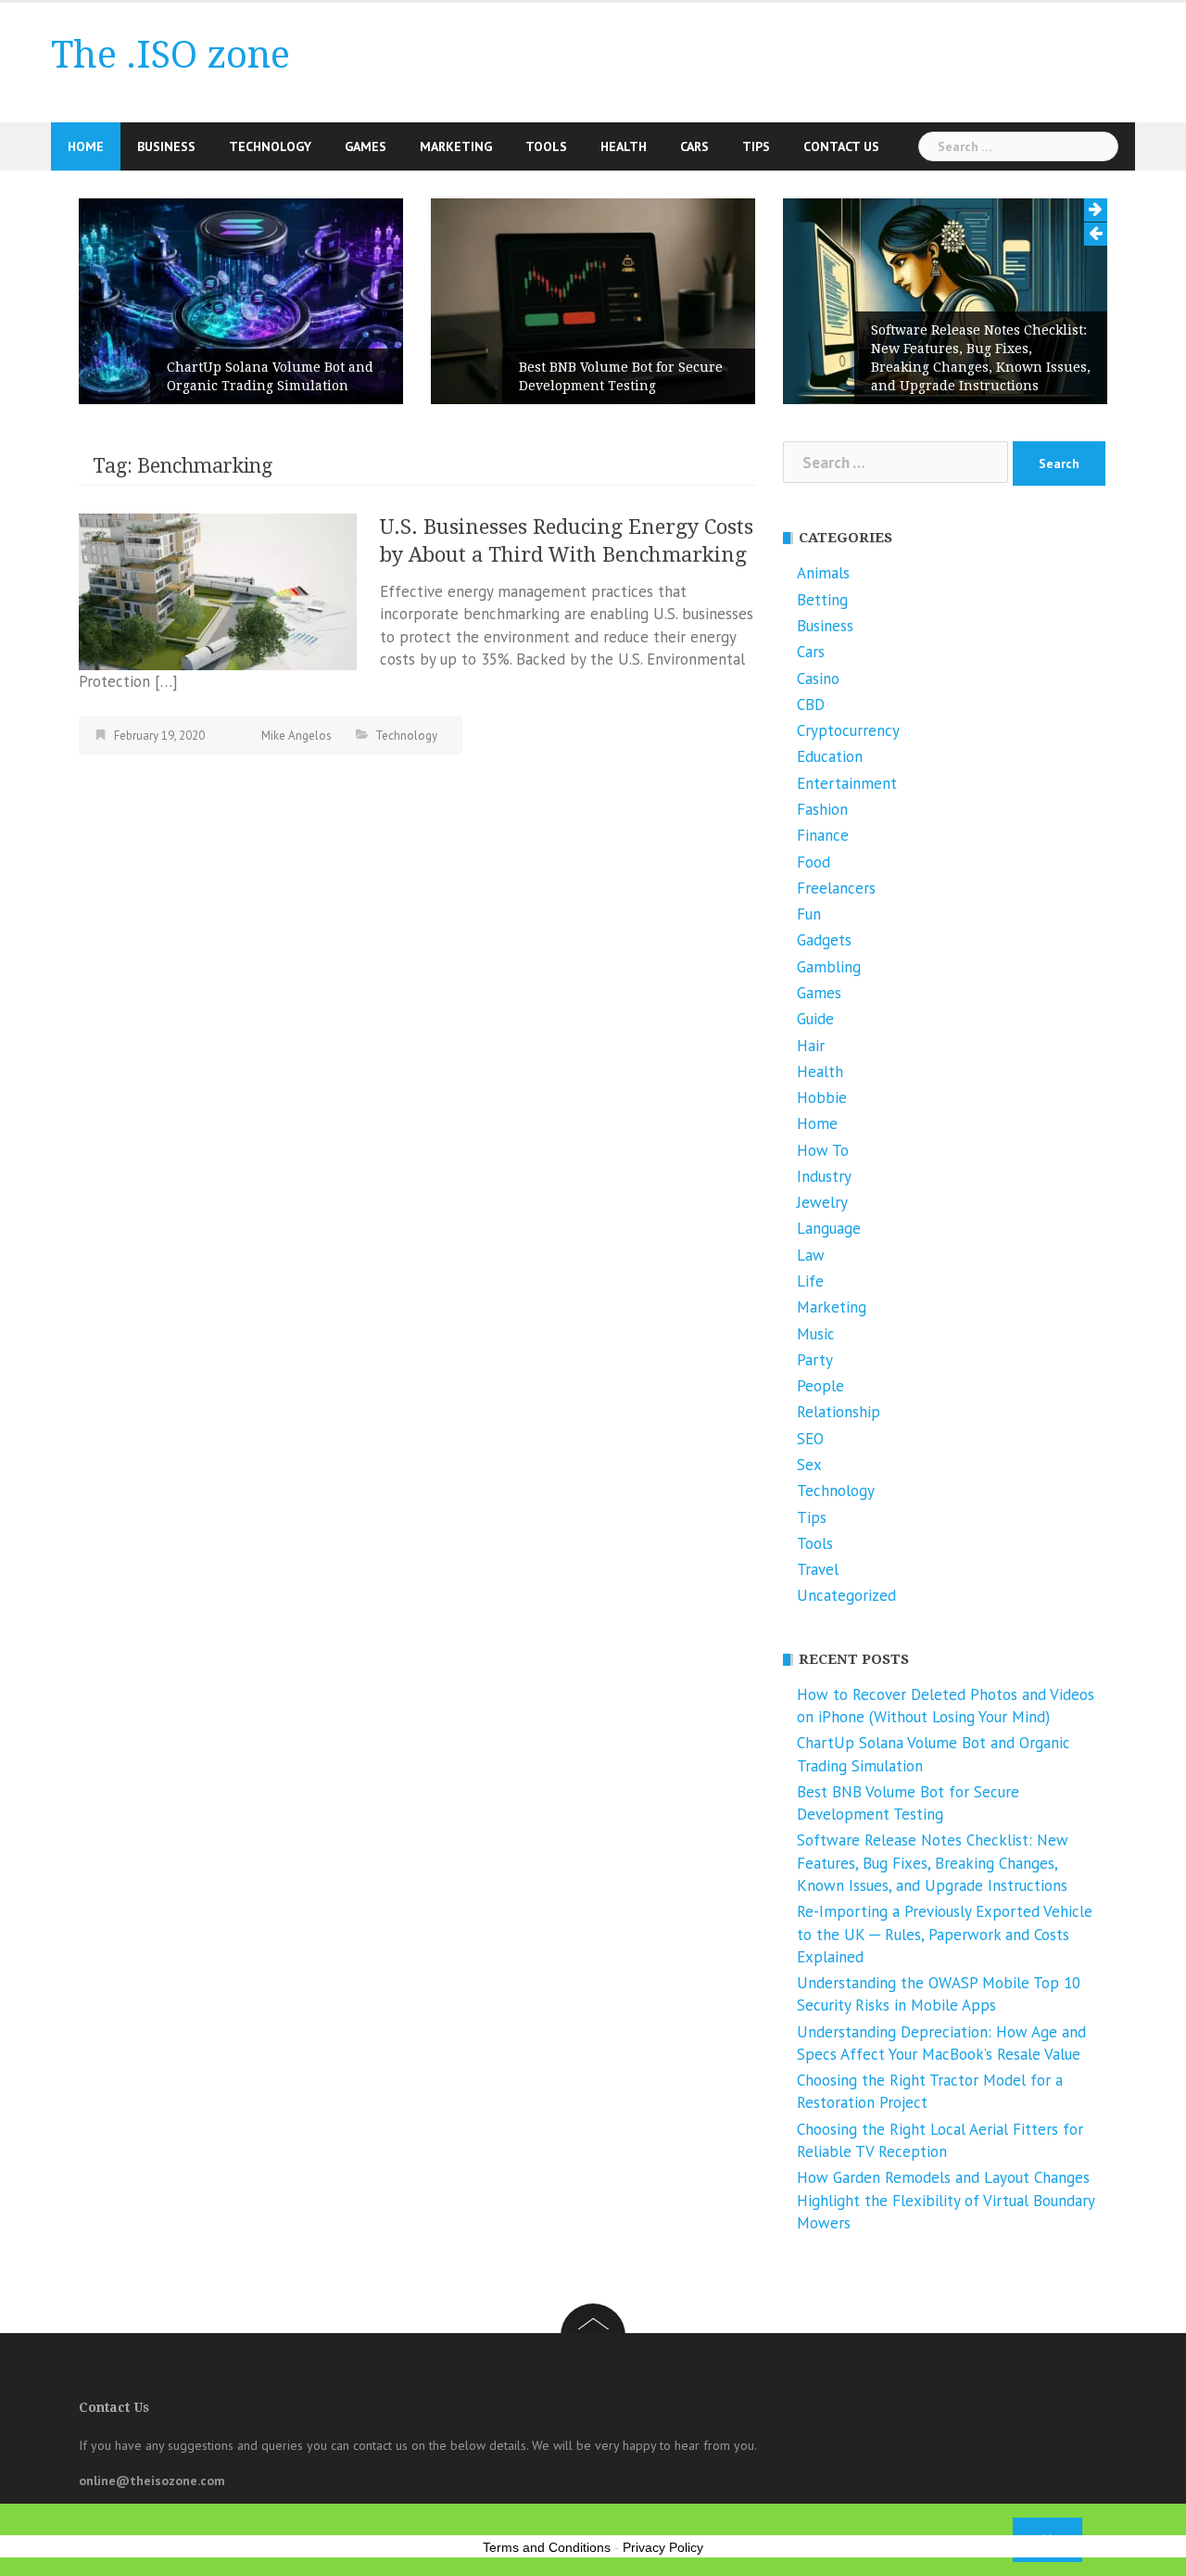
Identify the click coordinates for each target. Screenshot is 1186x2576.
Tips (756, 146)
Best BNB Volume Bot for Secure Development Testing (621, 376)
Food (814, 862)
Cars (694, 146)
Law (811, 1255)
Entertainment (847, 783)
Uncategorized (846, 1595)
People (820, 1386)
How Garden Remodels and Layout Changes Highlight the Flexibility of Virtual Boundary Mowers (946, 2200)
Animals (823, 573)
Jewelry (822, 1202)
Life (810, 1281)
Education (830, 756)
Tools (546, 146)
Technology (270, 146)
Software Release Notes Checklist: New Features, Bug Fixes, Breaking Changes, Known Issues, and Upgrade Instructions (981, 358)
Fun (809, 914)
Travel (818, 1569)
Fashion (822, 809)
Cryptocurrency (848, 730)
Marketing (456, 146)
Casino (818, 679)
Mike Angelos (296, 736)
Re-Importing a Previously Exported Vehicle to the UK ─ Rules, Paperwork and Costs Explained (945, 1934)
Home (86, 146)
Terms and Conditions (547, 2547)
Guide (815, 1019)
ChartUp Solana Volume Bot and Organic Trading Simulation (270, 376)
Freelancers (836, 888)
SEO (810, 1439)
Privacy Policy (663, 2547)
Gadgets (824, 940)
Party (815, 1360)
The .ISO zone (170, 55)
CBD (811, 704)
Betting (822, 600)
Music (816, 1334)
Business (166, 146)
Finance (823, 835)
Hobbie (822, 1098)
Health (624, 146)
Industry (824, 1176)
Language (829, 1228)
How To (823, 1150)
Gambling (829, 967)
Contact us (841, 146)
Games (366, 146)
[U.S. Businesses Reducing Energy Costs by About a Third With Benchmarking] (218, 590)
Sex (809, 1465)
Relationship (839, 1412)
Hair (811, 1046)
